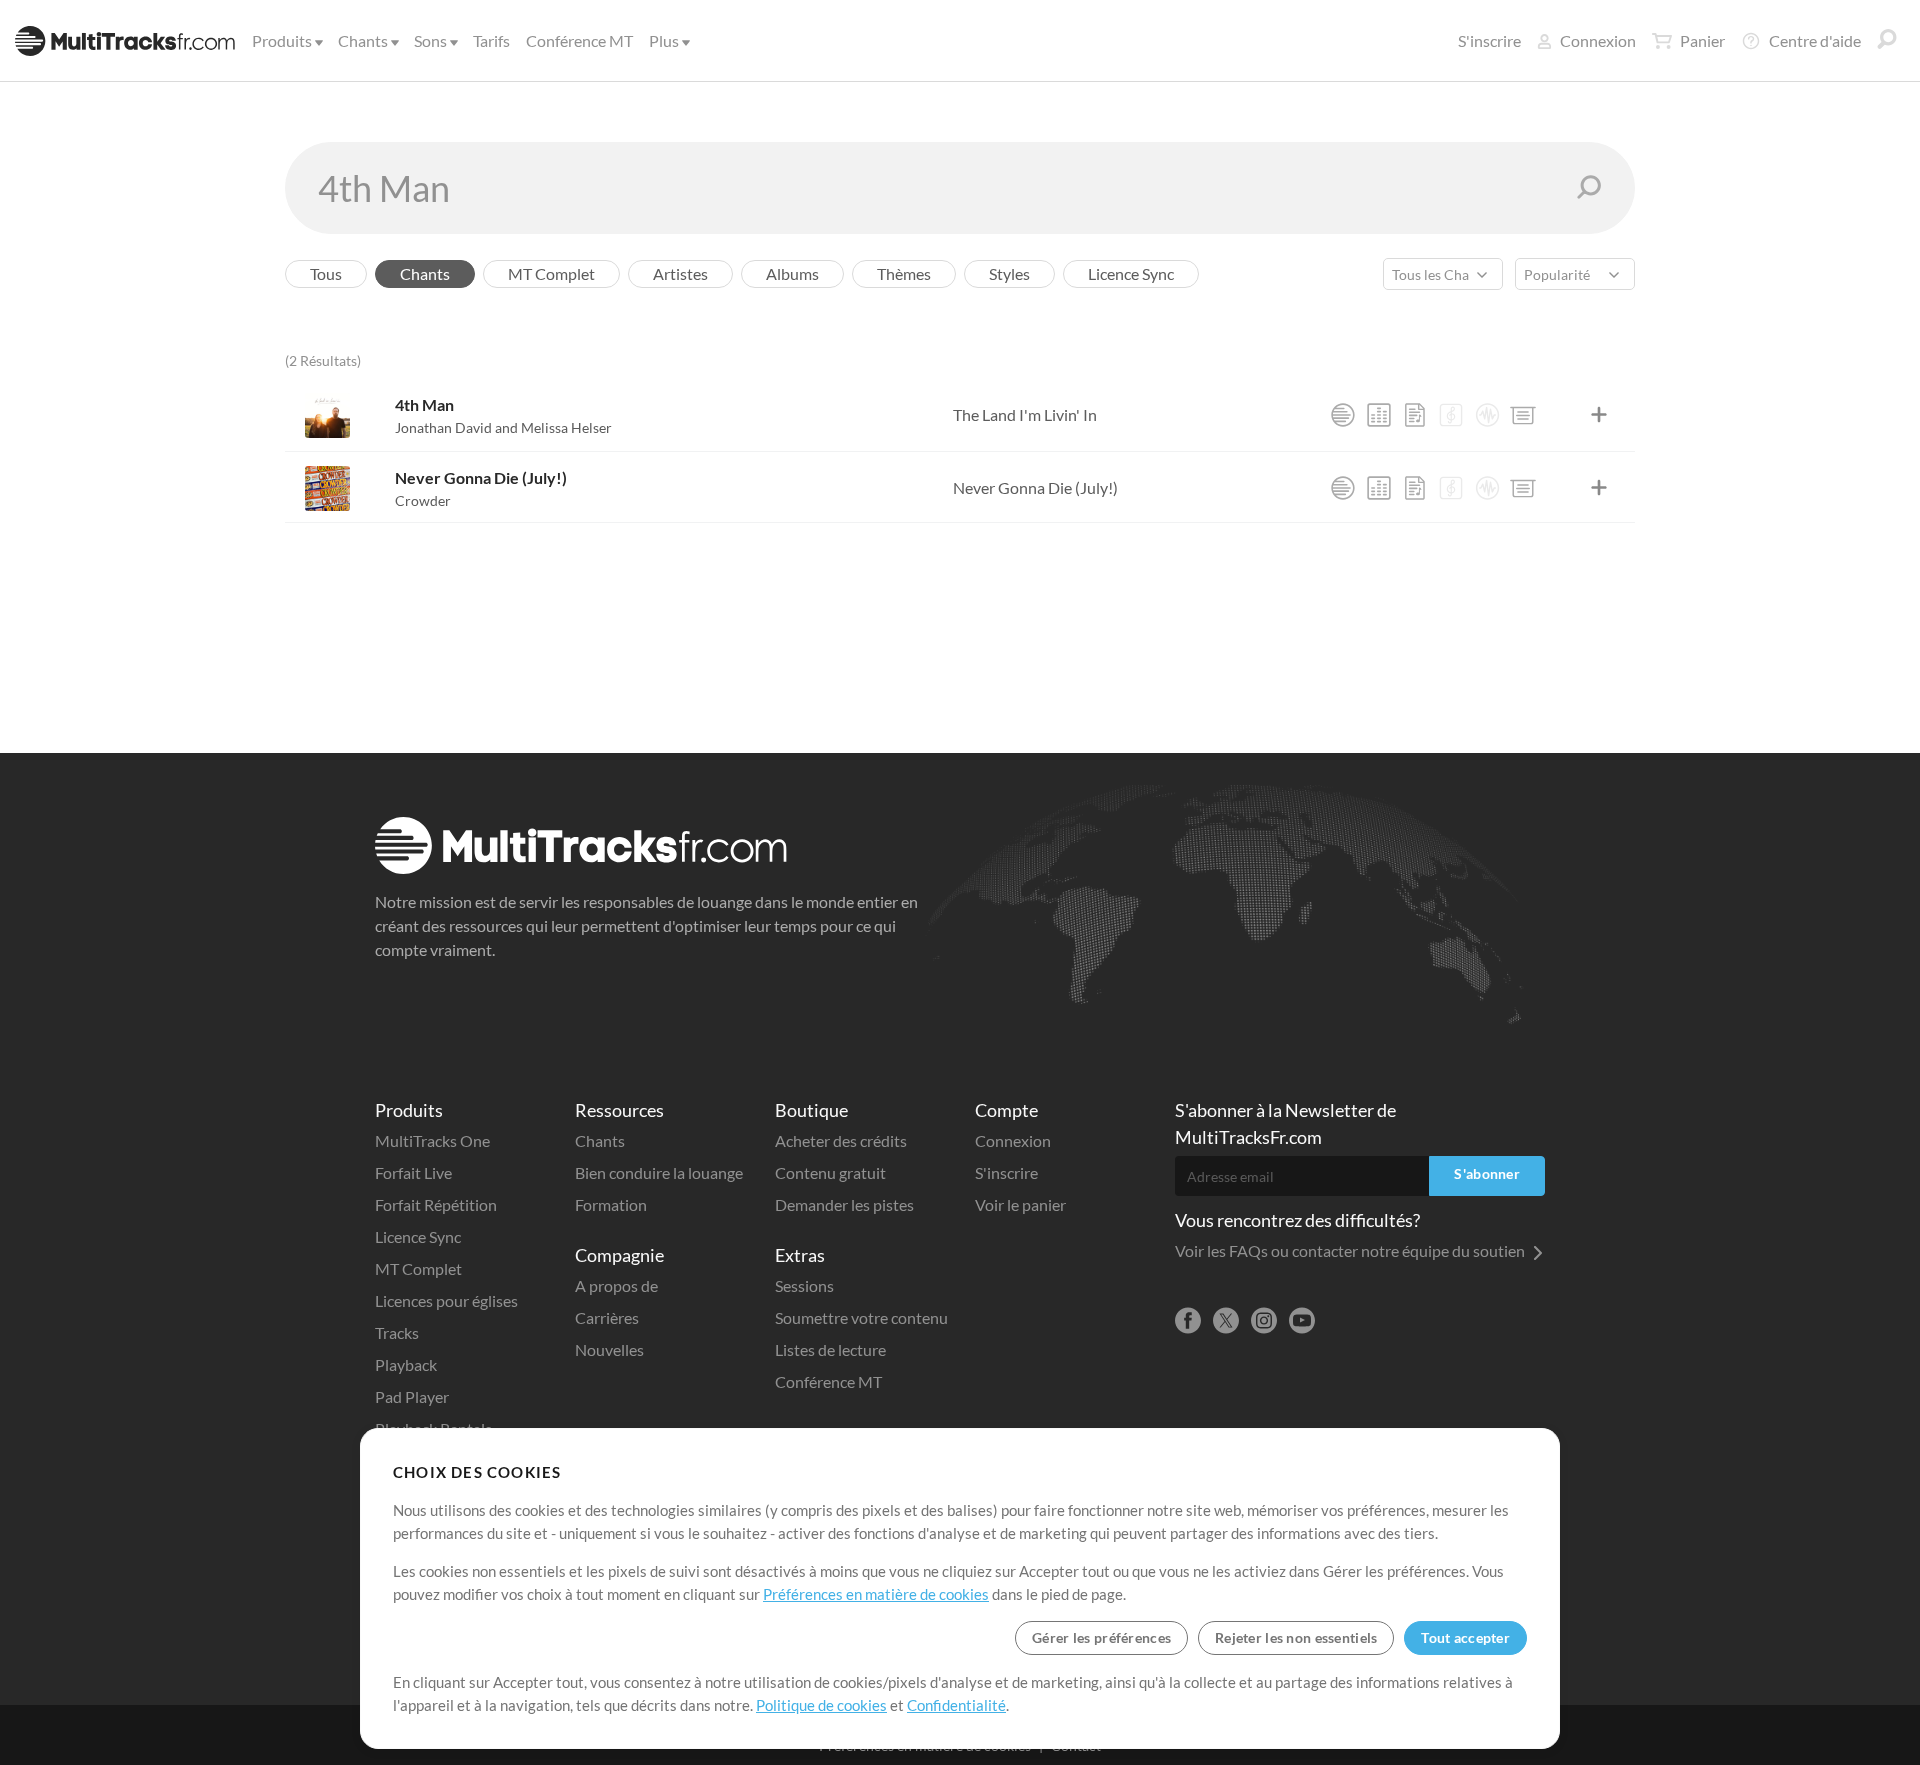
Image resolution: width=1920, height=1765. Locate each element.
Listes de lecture (830, 1349)
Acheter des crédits (841, 1140)
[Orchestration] (1451, 415)
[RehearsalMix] (1379, 415)
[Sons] (1487, 415)
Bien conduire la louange (659, 1172)
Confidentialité (956, 1705)
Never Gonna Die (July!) (481, 477)
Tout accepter (1465, 1637)
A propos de (616, 1285)
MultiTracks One (432, 1140)
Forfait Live (413, 1172)
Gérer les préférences (1101, 1637)
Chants (363, 40)
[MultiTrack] (1343, 415)
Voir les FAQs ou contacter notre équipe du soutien (1351, 1250)
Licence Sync (418, 1236)
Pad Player (412, 1396)
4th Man (424, 404)
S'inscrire (1489, 40)
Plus (664, 40)
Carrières (607, 1317)
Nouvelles (609, 1349)
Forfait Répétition (436, 1204)
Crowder (423, 500)
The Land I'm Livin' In (1025, 414)
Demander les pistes (844, 1204)
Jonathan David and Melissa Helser (503, 427)
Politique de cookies (821, 1705)
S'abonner (1487, 1173)
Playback (406, 1364)
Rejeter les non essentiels (1296, 1637)
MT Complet (418, 1268)
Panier (1702, 40)
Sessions (804, 1285)
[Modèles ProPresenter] (1523, 415)
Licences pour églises (446, 1300)
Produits (282, 40)
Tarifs (491, 40)
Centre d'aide (1815, 40)
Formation (611, 1204)
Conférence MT (579, 40)
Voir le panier (1020, 1204)
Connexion (1598, 40)
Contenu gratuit (830, 1172)
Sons (430, 40)
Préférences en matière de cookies (876, 1594)
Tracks (397, 1332)
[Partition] (1415, 415)
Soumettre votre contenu (861, 1317)
